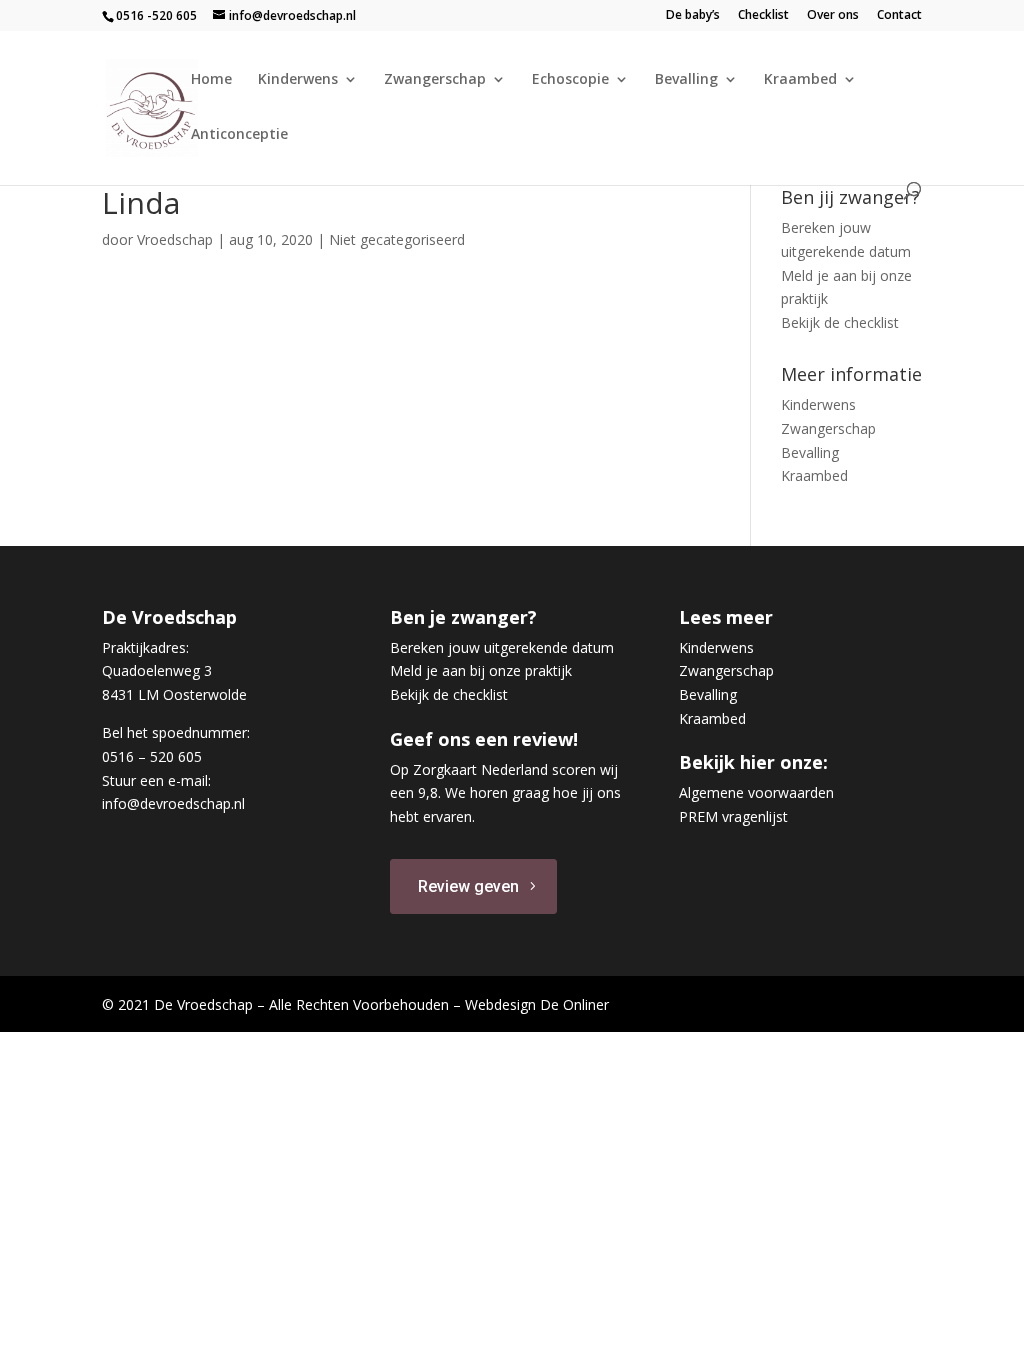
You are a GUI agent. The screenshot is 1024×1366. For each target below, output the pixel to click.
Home (211, 80)
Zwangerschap (435, 80)
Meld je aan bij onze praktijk (481, 670)
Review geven (468, 886)
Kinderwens (298, 80)
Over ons (833, 16)
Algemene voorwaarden (756, 792)
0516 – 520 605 (152, 756)
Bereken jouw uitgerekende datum (502, 647)
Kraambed (800, 80)
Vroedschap (175, 239)
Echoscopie (570, 80)
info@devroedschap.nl (173, 803)
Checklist (763, 16)
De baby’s (693, 16)
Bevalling (686, 80)
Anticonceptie (239, 135)
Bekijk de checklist (840, 322)
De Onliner (574, 1004)
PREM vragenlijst (733, 816)
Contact (899, 16)
